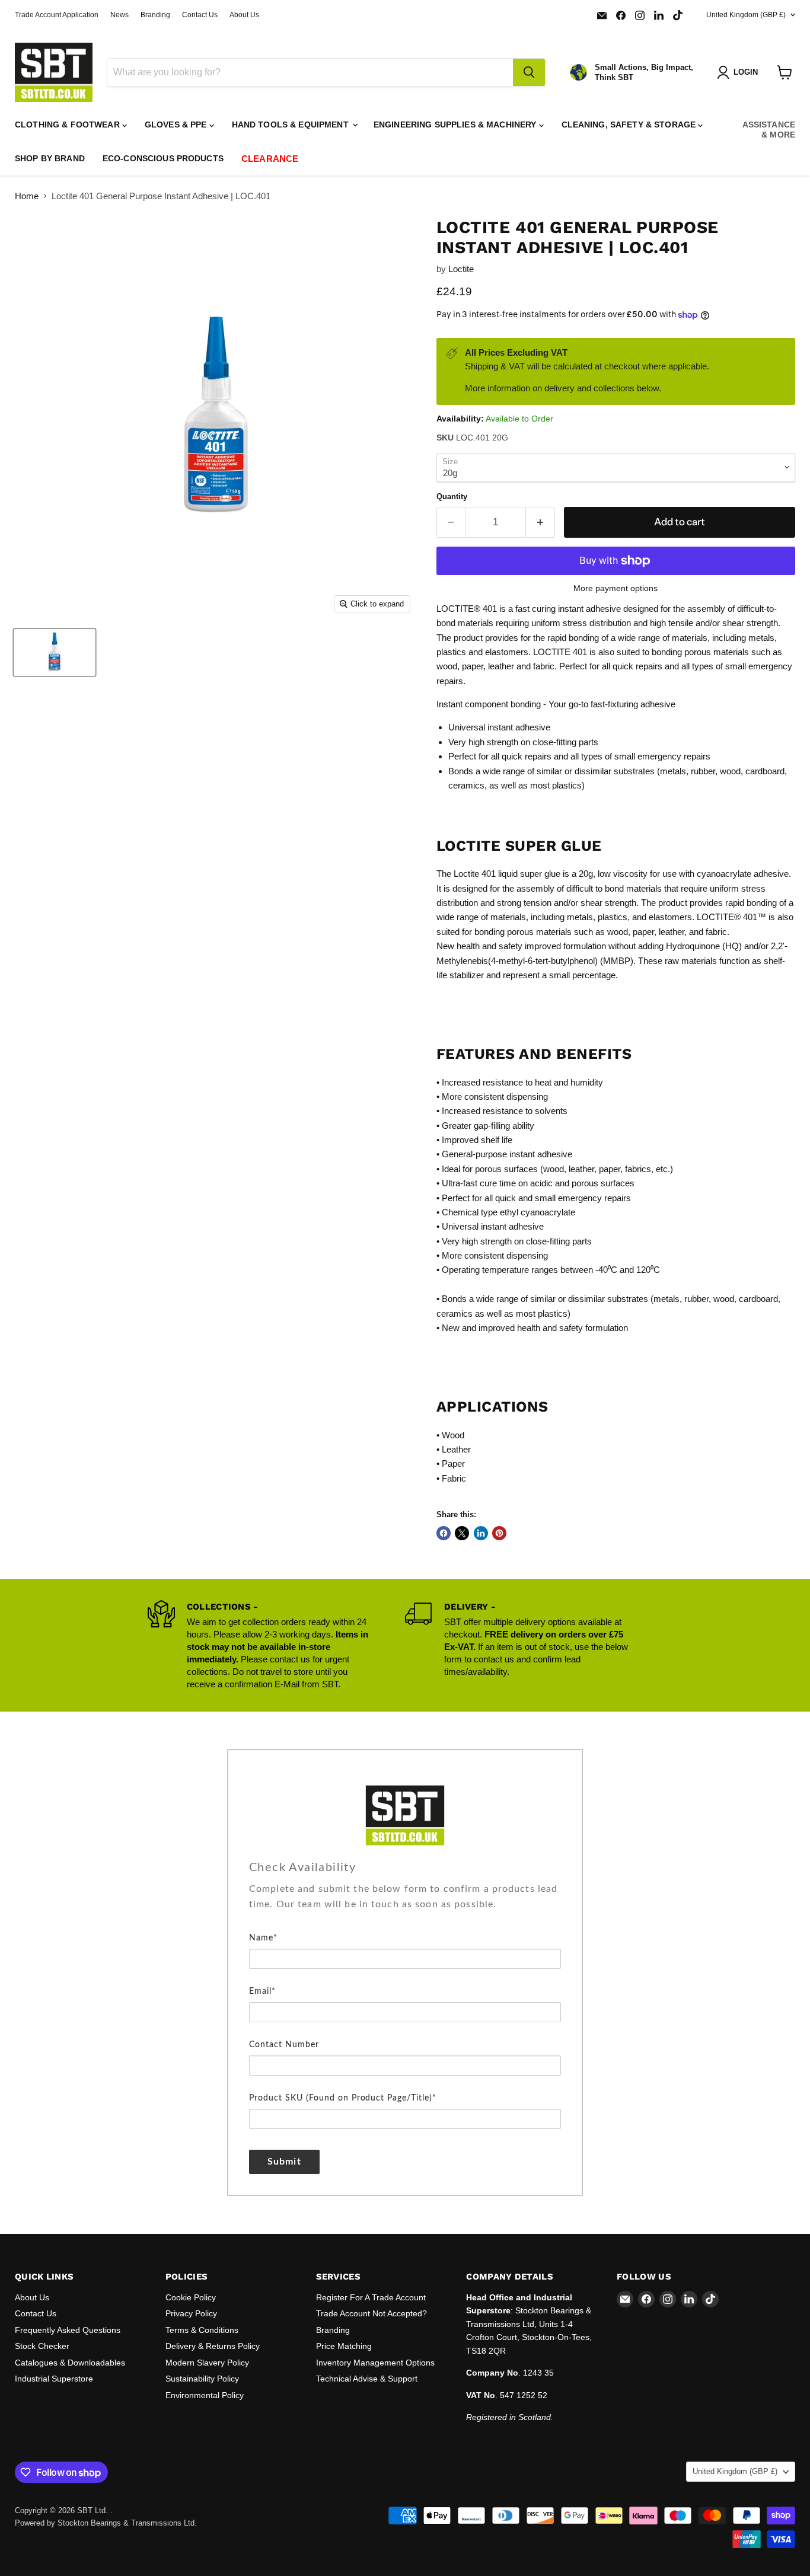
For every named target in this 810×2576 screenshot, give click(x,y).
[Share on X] (462, 1533)
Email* (262, 1991)
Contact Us (200, 15)
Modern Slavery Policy (207, 2363)
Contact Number (284, 2045)
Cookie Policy (191, 2297)
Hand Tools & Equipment (291, 125)
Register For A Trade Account (371, 2297)
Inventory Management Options (375, 2363)
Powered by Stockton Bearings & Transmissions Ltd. (106, 2523)
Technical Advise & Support (367, 2379)
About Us (244, 15)
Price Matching (344, 2346)
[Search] (529, 72)
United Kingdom (746, 15)
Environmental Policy (205, 2395)
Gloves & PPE (177, 125)
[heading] (405, 1868)
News (119, 15)
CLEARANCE (270, 159)
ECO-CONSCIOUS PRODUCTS (163, 158)
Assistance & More (769, 130)
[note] (405, 1905)
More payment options (616, 588)
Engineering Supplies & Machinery (456, 125)
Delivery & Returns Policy (213, 2346)
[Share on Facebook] (444, 1533)
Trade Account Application (57, 15)
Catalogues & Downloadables (70, 2363)
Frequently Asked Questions (68, 2330)
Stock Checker (42, 2346)
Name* (263, 1938)
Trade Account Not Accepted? (371, 2313)
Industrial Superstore (54, 2379)
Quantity (452, 497)
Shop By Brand (50, 158)
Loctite (461, 269)
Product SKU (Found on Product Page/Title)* (343, 2098)
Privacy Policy (191, 2313)
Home (27, 196)
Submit (284, 2162)
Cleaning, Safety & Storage (630, 125)
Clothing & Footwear (68, 125)
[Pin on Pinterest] (499, 1533)
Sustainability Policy (202, 2379)
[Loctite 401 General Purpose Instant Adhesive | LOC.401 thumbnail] (55, 652)
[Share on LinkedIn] (481, 1533)
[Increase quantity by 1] (540, 522)
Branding (155, 15)
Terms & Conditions (202, 2330)
